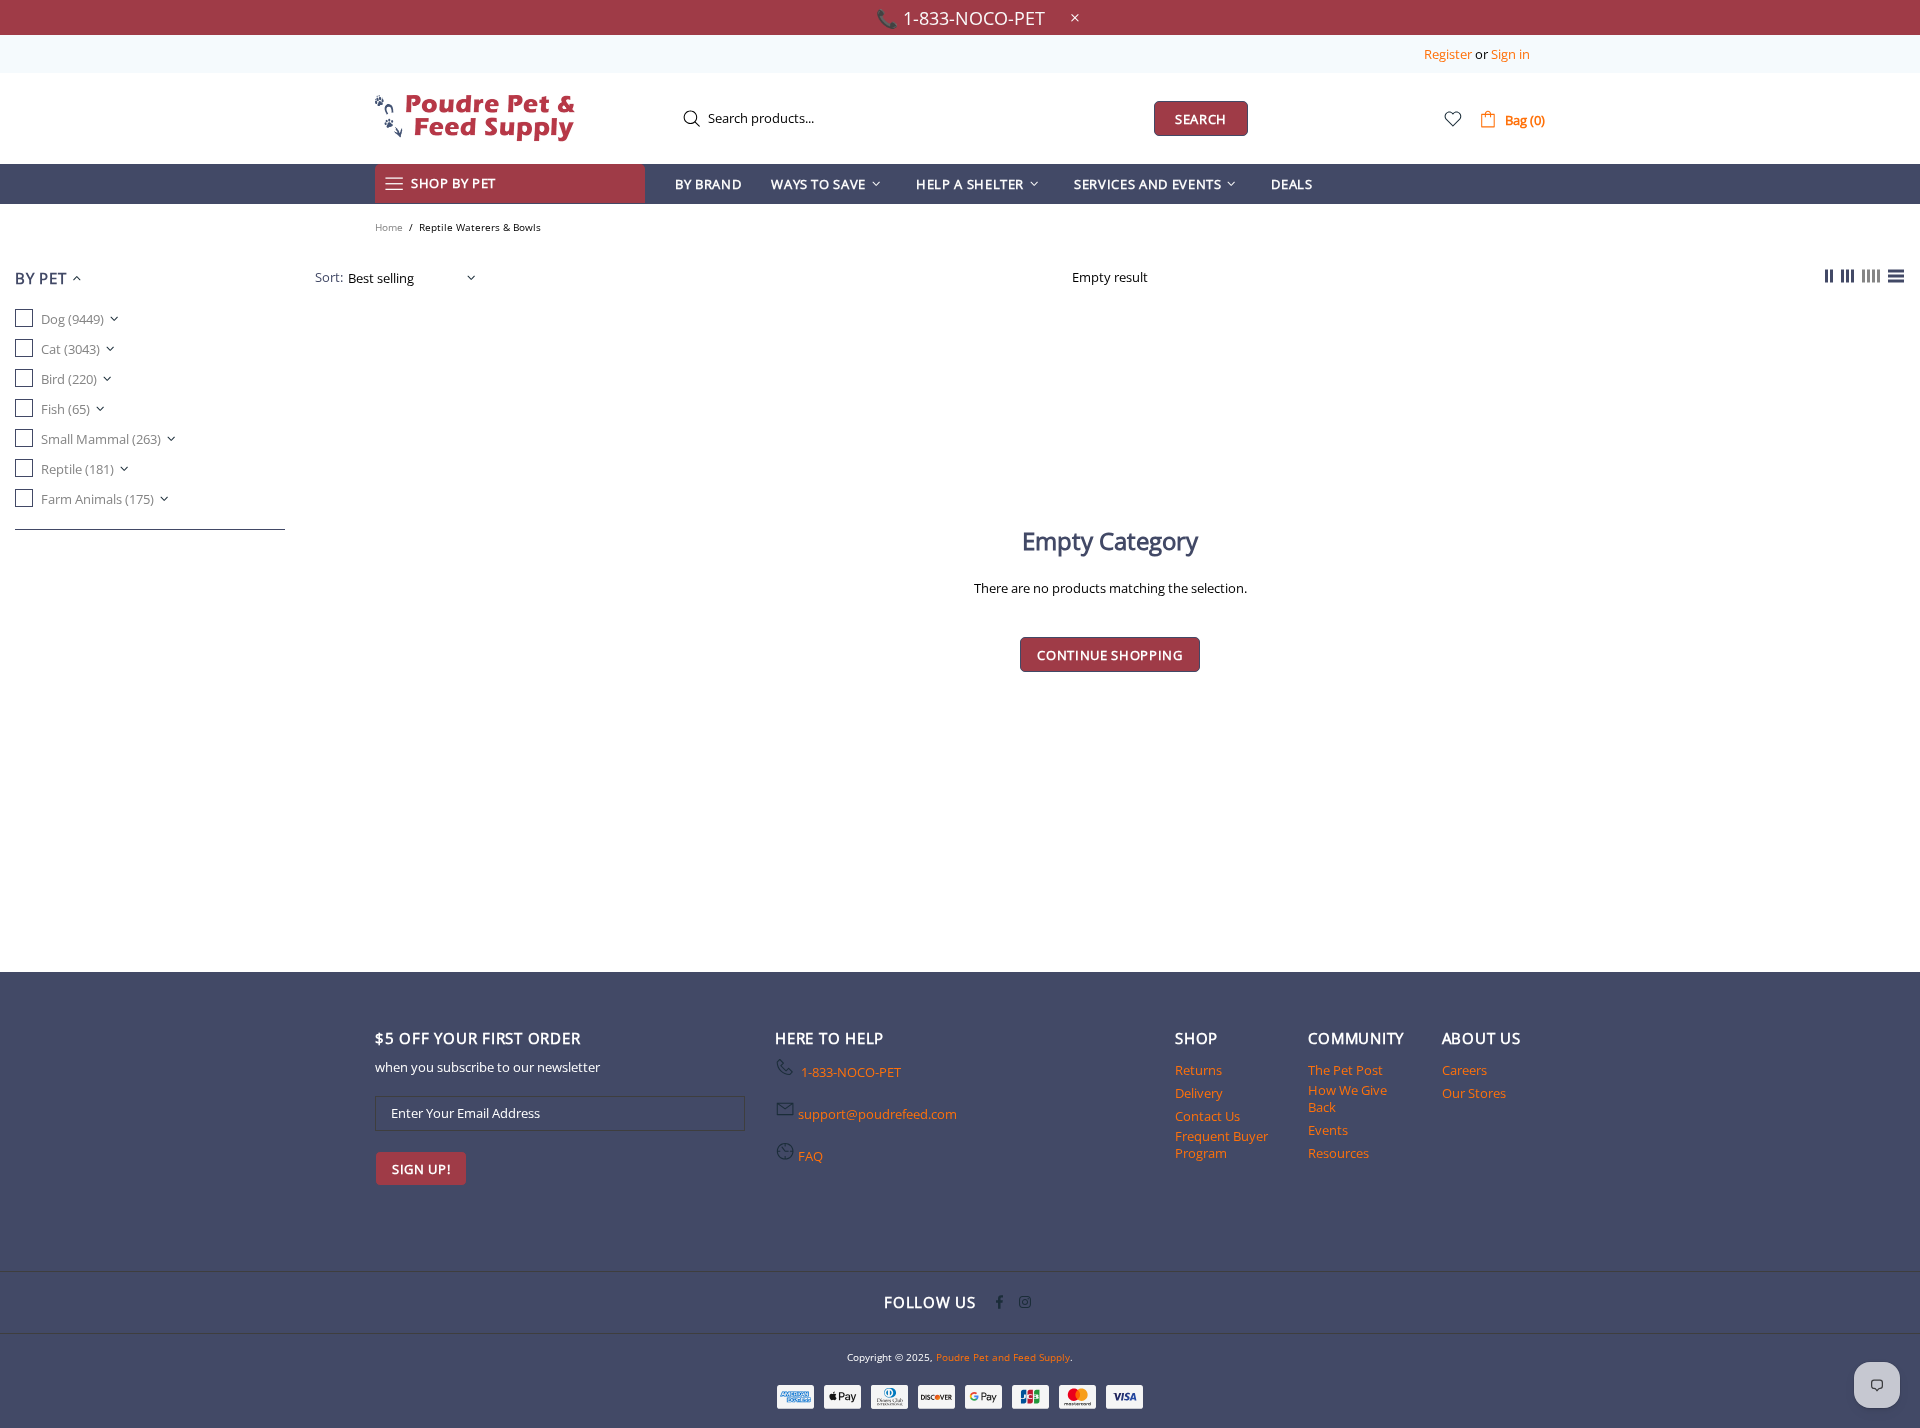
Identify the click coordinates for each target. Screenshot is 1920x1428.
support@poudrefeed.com (877, 1114)
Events (1328, 1130)
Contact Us (1207, 1116)
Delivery (1199, 1093)
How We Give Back (1347, 1099)
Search (1201, 119)
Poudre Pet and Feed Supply (475, 118)
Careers (1464, 1070)
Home (389, 227)
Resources (1338, 1153)
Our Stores (1474, 1093)
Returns (1198, 1070)
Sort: (329, 277)
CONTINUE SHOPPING (1109, 655)
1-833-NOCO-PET (851, 1072)
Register (1448, 54)
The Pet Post (1345, 1070)
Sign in (1510, 54)
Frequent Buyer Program (1221, 1145)
